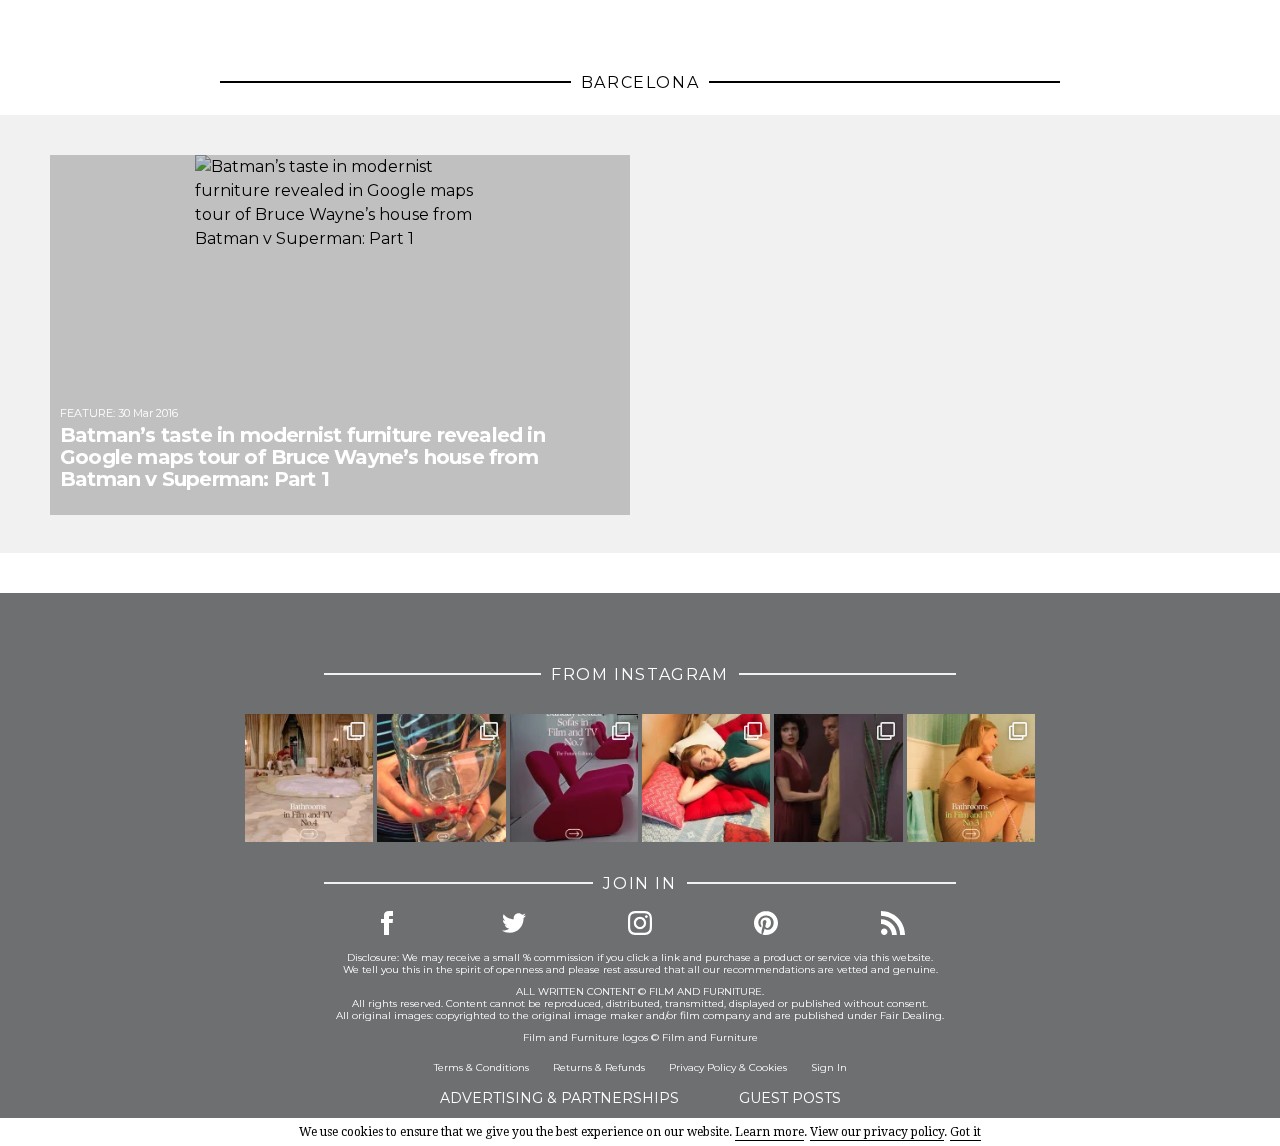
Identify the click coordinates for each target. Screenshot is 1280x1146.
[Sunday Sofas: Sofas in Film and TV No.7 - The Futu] (574, 778)
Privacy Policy (702, 1067)
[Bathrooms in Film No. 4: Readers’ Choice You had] (309, 778)
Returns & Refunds (599, 1067)
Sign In (829, 1067)
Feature (86, 413)
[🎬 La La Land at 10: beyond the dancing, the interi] (706, 778)
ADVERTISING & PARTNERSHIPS (559, 1098)
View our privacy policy (877, 1132)
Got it (965, 1132)
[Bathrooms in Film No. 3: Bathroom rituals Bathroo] (971, 778)
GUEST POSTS (790, 1098)
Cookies (768, 1067)
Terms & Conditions (481, 1067)
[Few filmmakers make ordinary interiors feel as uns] (838, 778)
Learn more (769, 1132)
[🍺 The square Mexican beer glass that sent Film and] (441, 778)
